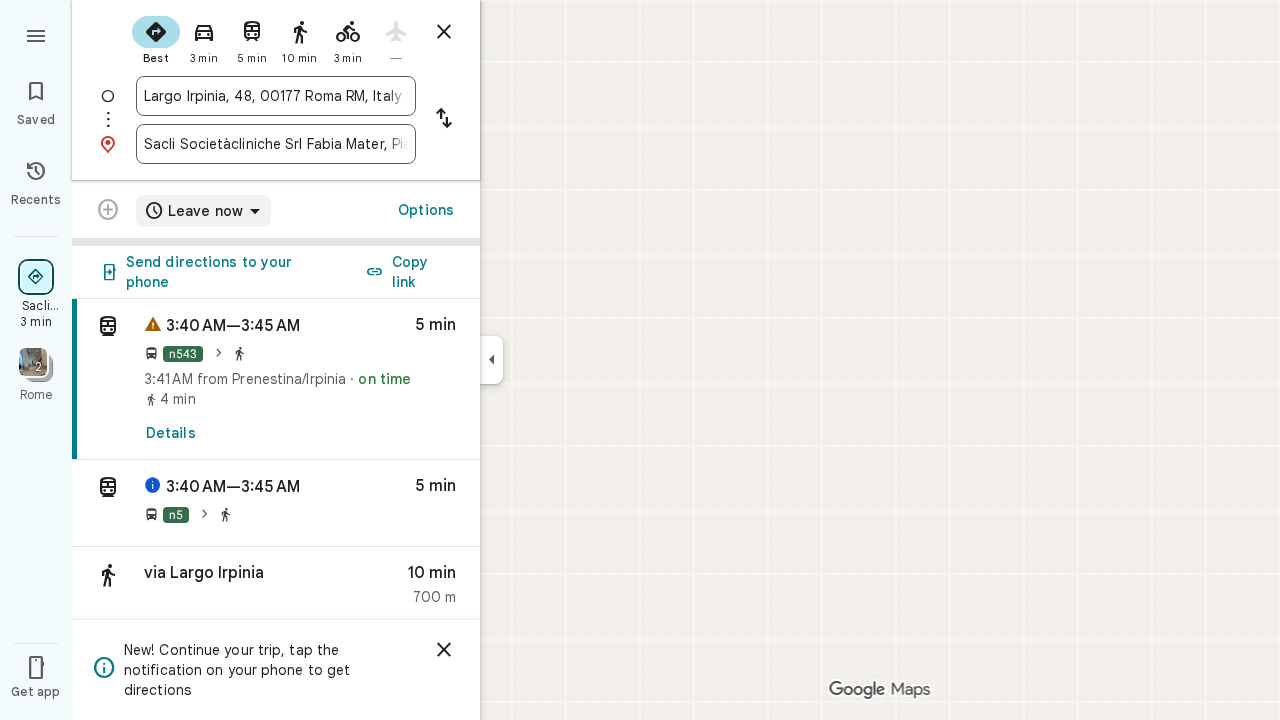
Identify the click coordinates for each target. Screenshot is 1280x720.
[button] (276, 503)
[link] (276, 379)
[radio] (156, 38)
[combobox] (276, 96)
